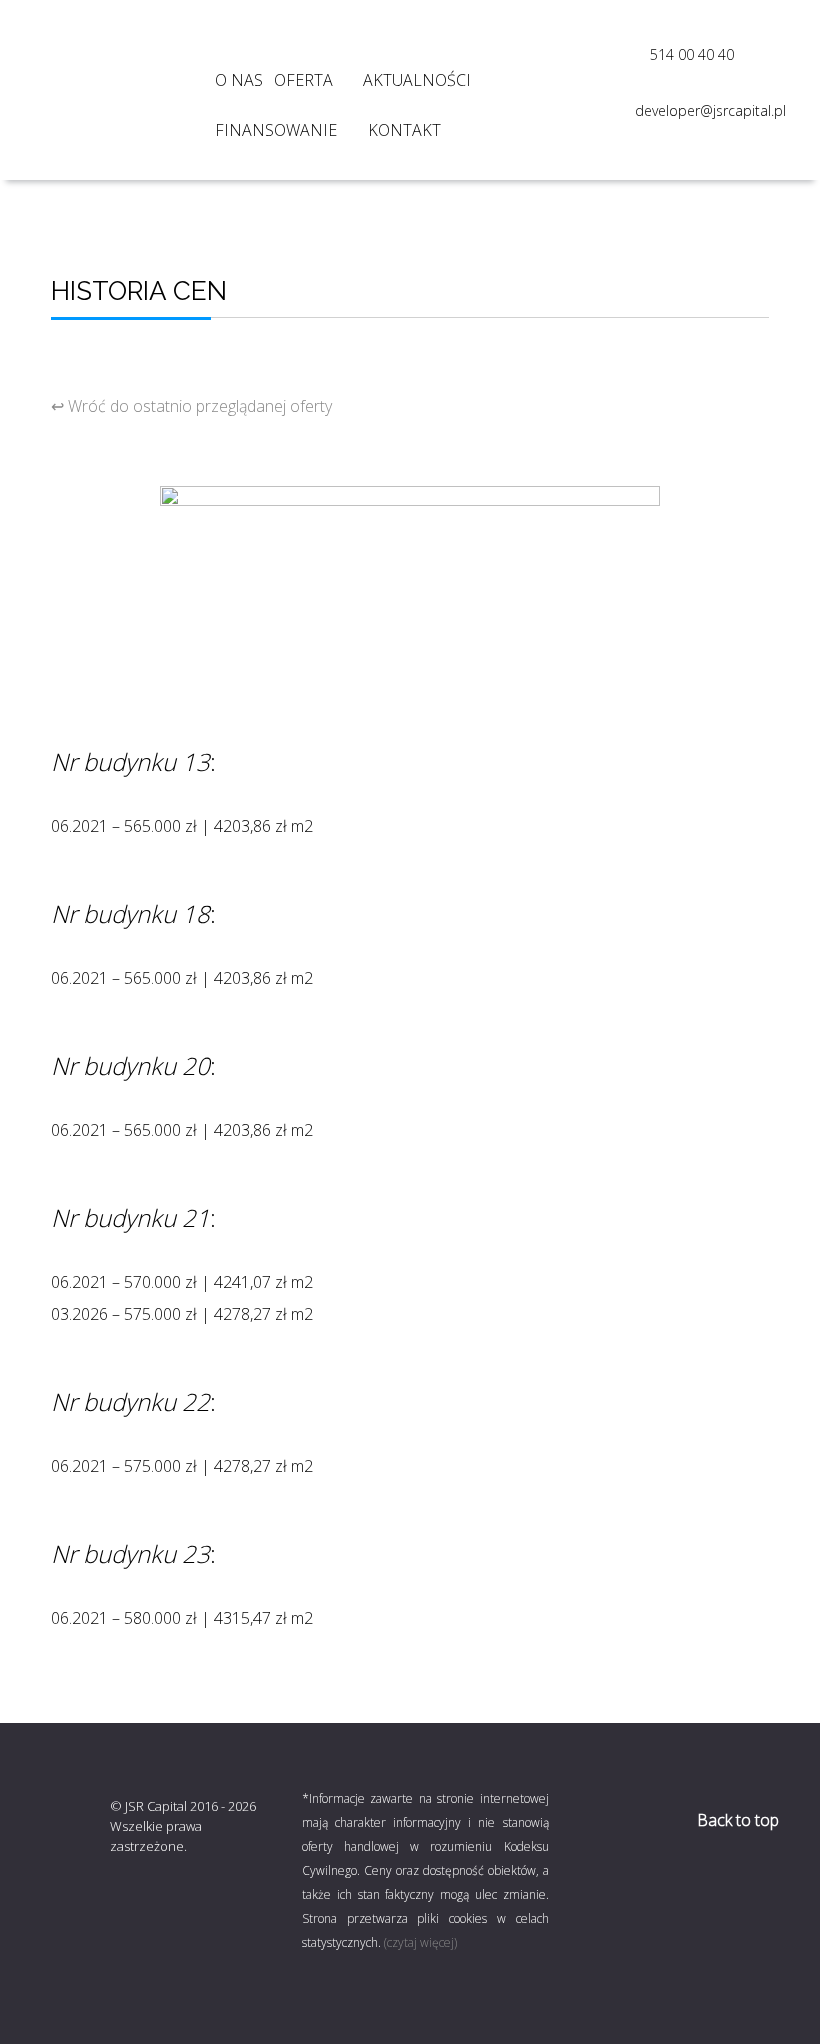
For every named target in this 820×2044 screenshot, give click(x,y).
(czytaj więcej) (420, 1942)
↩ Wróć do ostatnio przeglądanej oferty (191, 406)
